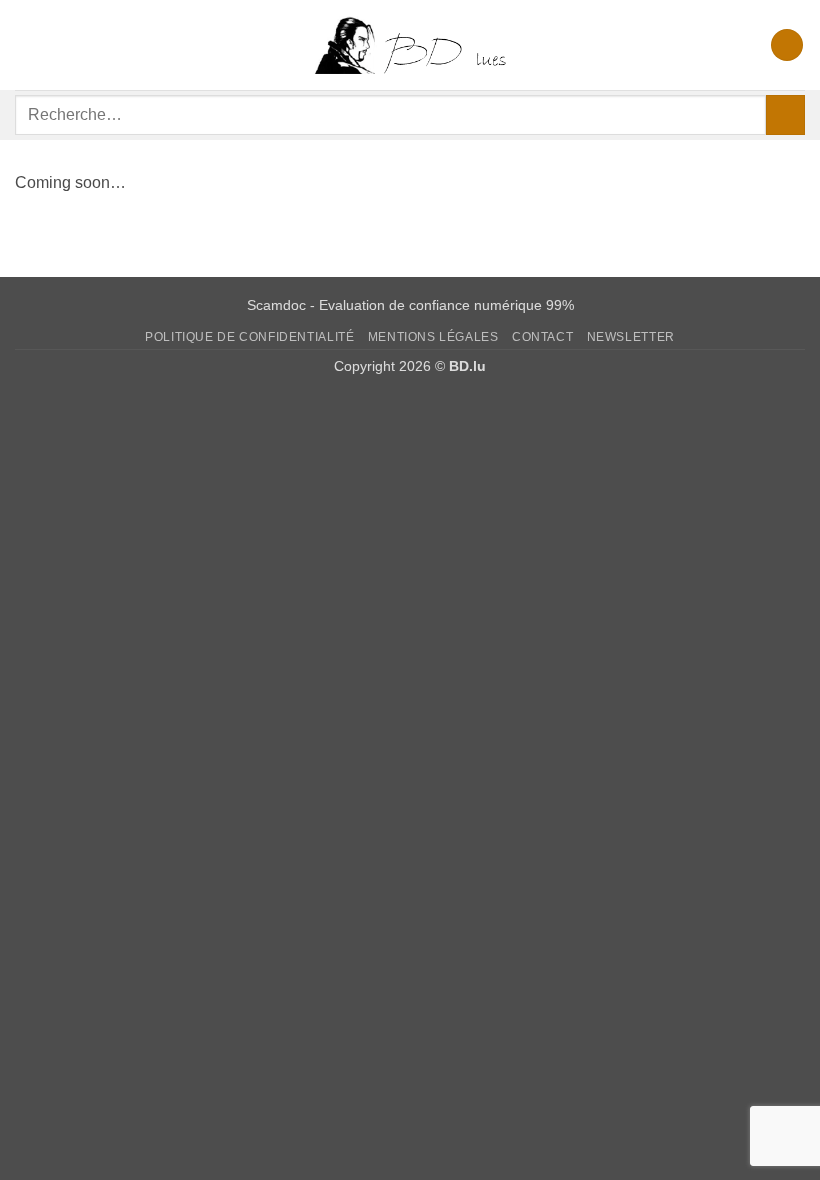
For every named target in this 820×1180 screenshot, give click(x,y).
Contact (542, 337)
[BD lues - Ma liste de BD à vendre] (410, 44)
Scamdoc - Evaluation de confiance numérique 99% (410, 305)
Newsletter (631, 337)
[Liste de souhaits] (787, 45)
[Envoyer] (785, 114)
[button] (27, 44)
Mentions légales (433, 337)
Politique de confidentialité (249, 337)
